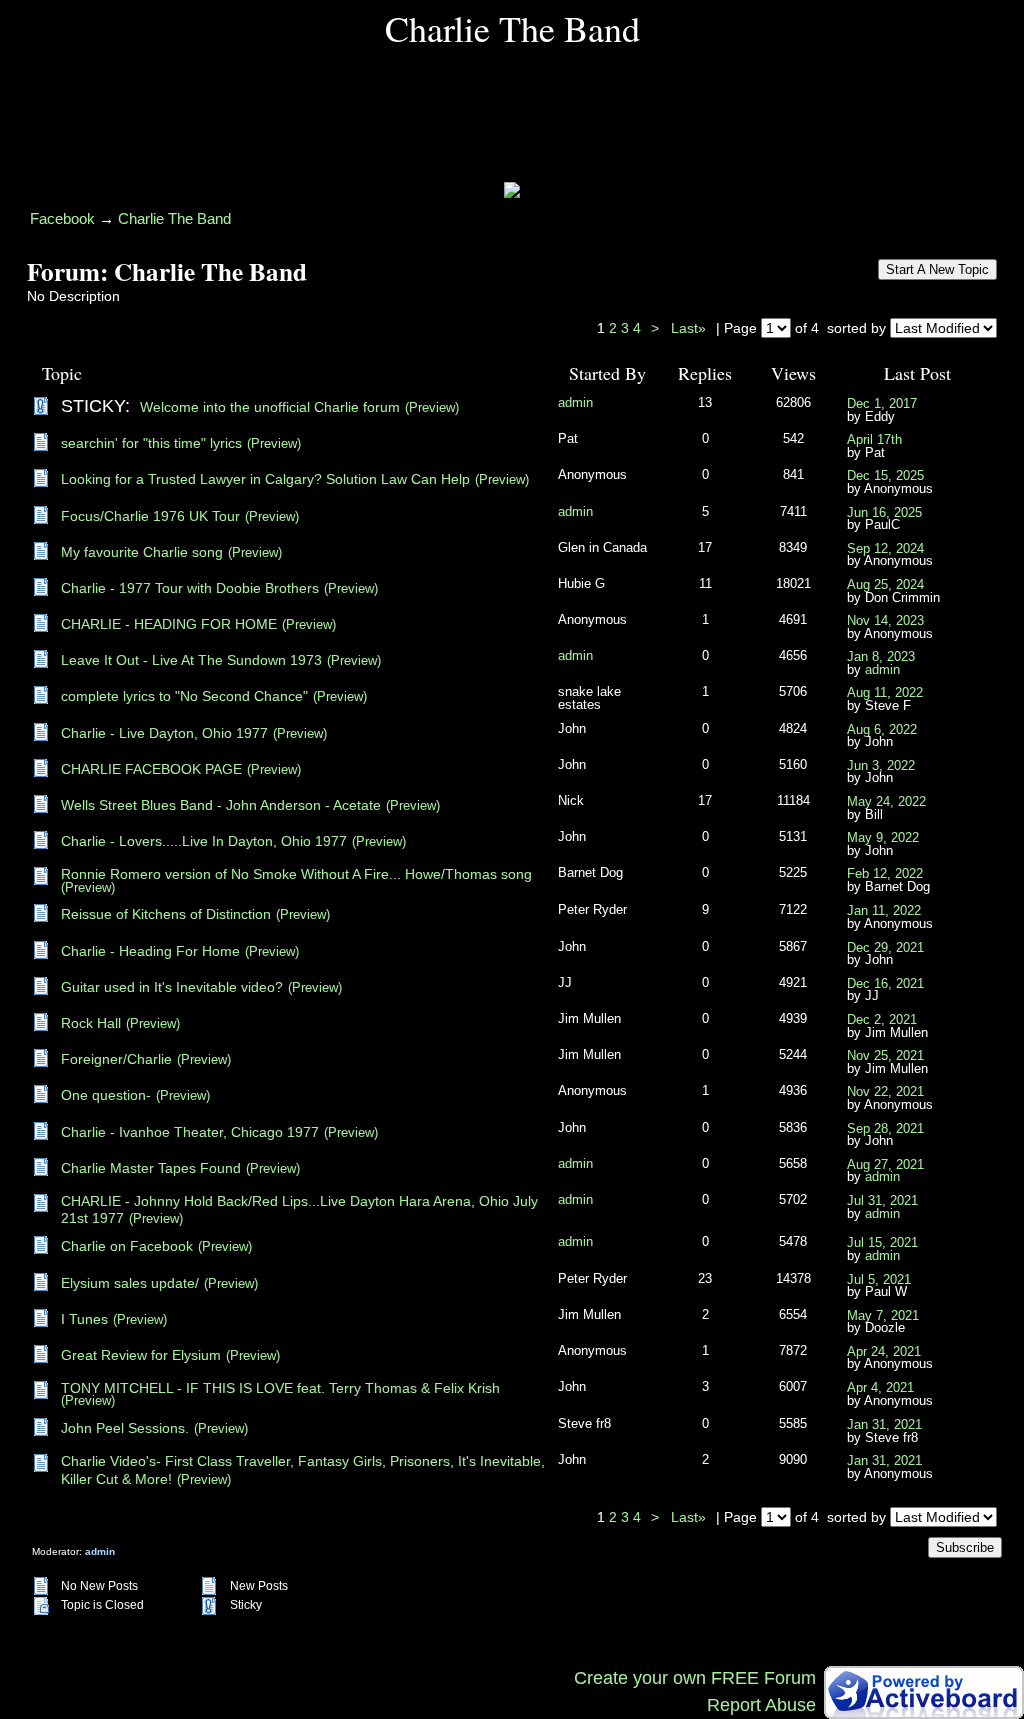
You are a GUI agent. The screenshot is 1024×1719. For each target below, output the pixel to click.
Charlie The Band (174, 218)
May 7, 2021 (883, 1316)
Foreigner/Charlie (116, 1059)
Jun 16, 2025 (884, 513)
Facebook (62, 218)
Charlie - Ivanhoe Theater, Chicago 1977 (190, 1132)
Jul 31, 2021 (882, 1201)
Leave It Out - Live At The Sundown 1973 (191, 660)
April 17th (874, 440)
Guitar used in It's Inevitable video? (172, 987)
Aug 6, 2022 (882, 730)
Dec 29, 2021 (885, 948)
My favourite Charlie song (142, 552)
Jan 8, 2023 (881, 657)
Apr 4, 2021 (880, 1388)
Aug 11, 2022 (885, 693)
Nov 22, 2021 (885, 1092)
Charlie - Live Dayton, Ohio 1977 (164, 733)
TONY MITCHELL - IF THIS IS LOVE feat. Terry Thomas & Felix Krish (280, 1388)
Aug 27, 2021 (885, 1165)
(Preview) (432, 408)
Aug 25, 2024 (885, 585)
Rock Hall (91, 1023)
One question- (106, 1095)
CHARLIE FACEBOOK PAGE (151, 769)
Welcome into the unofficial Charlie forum (270, 407)
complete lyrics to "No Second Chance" (184, 696)
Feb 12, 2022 (885, 874)
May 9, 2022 (883, 838)
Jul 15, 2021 (882, 1243)
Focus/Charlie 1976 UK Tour (150, 516)
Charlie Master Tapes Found (151, 1168)
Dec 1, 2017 (882, 404)
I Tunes (84, 1319)
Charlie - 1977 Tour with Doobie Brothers (190, 588)
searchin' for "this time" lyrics (151, 443)
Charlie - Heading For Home (150, 951)
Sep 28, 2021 (885, 1129)
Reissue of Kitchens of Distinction (166, 914)
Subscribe (965, 1547)
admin (575, 403)
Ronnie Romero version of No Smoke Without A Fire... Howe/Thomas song (296, 874)
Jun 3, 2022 (881, 766)
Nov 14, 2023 (885, 621)
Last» (690, 328)
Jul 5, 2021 (879, 1280)
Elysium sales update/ (130, 1283)
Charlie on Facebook (127, 1246)
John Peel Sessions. (125, 1428)
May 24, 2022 (886, 802)
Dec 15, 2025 (885, 476)
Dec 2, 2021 (882, 1020)
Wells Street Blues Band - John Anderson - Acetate (221, 805)
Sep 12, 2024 (885, 549)
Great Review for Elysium (141, 1355)
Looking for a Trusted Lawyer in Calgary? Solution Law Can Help (265, 479)
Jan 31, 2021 (884, 1425)
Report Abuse (761, 1705)
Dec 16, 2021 (885, 984)
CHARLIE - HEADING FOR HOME (169, 624)
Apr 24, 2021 (884, 1352)
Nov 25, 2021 (885, 1056)
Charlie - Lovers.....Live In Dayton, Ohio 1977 (204, 841)
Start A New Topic (937, 269)
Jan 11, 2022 (884, 911)
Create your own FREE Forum (695, 1678)
